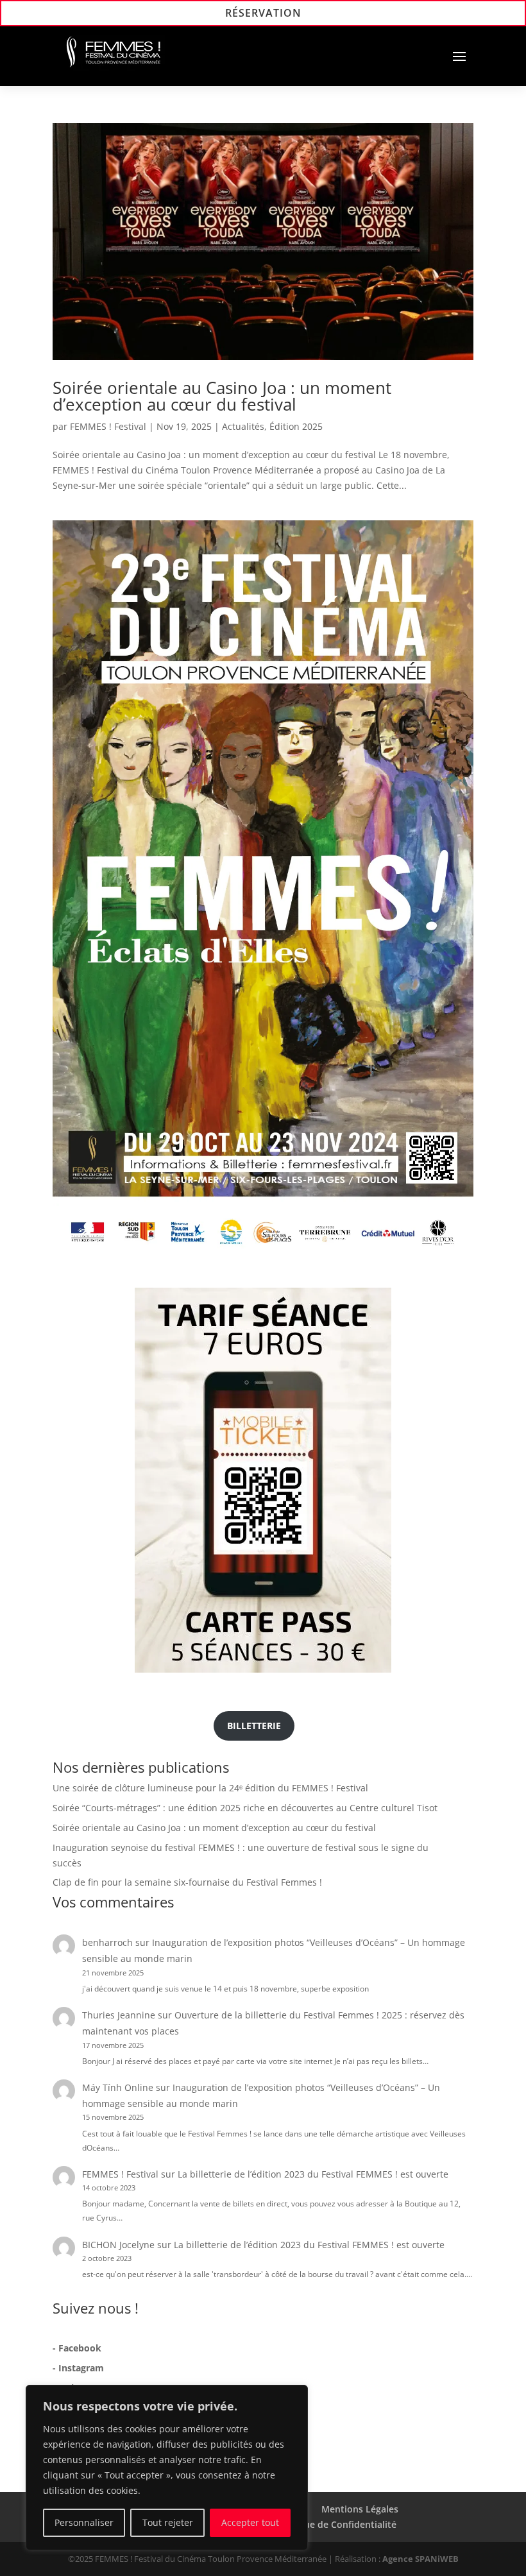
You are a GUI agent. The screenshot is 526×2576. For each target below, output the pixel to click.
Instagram (81, 2368)
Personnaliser (84, 2522)
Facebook (80, 2348)
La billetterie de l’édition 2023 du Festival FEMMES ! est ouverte (313, 2174)
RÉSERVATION (263, 13)
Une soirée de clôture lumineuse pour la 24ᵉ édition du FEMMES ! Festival (210, 1788)
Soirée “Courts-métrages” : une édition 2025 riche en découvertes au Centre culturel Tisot (245, 1808)
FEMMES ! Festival (108, 426)
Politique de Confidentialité (336, 2524)
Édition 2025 (296, 426)
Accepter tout (250, 2522)
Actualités (243, 426)
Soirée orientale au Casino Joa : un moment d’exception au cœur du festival (222, 396)
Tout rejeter (168, 2522)
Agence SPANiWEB (420, 2559)
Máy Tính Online (118, 2087)
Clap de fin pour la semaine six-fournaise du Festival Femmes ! (187, 1882)
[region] (167, 2468)
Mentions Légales (360, 2509)
